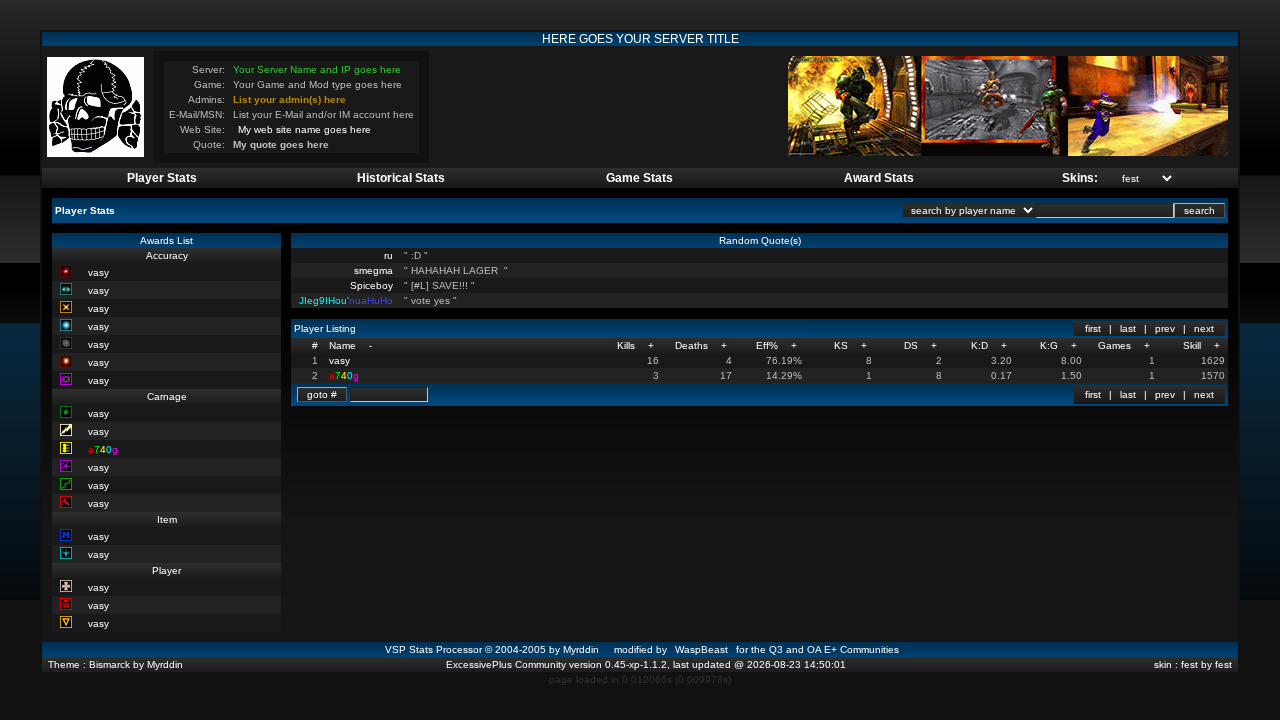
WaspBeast (701, 649)
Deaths (691, 345)
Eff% (767, 345)
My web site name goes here (304, 129)
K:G (1049, 345)
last (1128, 328)
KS (841, 345)
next (1204, 328)
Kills (626, 345)
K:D (979, 345)
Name (342, 345)
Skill (1192, 345)
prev (1165, 328)
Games (1114, 345)
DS (911, 345)
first (1093, 328)
